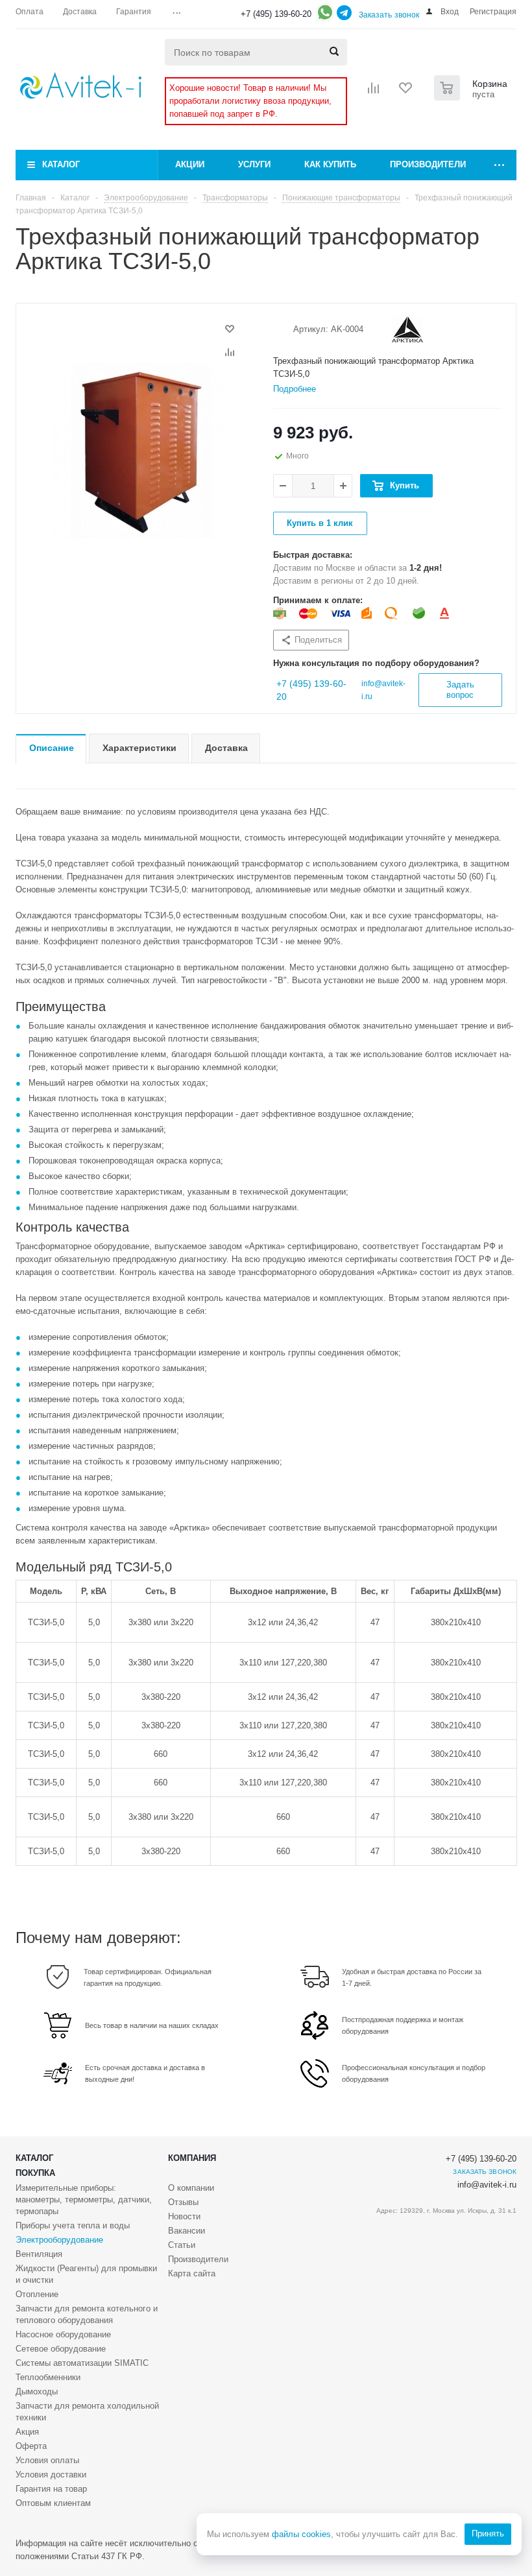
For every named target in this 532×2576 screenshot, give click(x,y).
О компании (191, 2188)
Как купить (330, 164)
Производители (428, 164)
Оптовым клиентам (53, 2503)
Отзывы (183, 2202)
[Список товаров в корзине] (472, 97)
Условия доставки (51, 2475)
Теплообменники (48, 2377)
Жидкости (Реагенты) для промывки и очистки (86, 2274)
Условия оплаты (47, 2460)
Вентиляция (39, 2254)
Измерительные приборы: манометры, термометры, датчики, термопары (84, 2200)
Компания (192, 2158)
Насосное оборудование (63, 2334)
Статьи (182, 2245)
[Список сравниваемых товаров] (374, 92)
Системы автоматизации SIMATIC (82, 2363)
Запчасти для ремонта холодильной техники (87, 2412)
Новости (184, 2216)
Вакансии (187, 2231)
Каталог (61, 164)
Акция (27, 2432)
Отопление (37, 2294)
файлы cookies (301, 2534)
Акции (190, 164)
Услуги (254, 164)
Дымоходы (37, 2391)
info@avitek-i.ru (487, 2185)
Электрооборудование (59, 2240)
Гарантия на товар (51, 2489)
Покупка (35, 2173)
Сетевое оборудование (61, 2349)
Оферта (31, 2446)
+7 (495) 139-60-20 (276, 14)
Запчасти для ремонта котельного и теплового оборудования (87, 2314)
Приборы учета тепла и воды (73, 2225)
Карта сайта (192, 2273)
